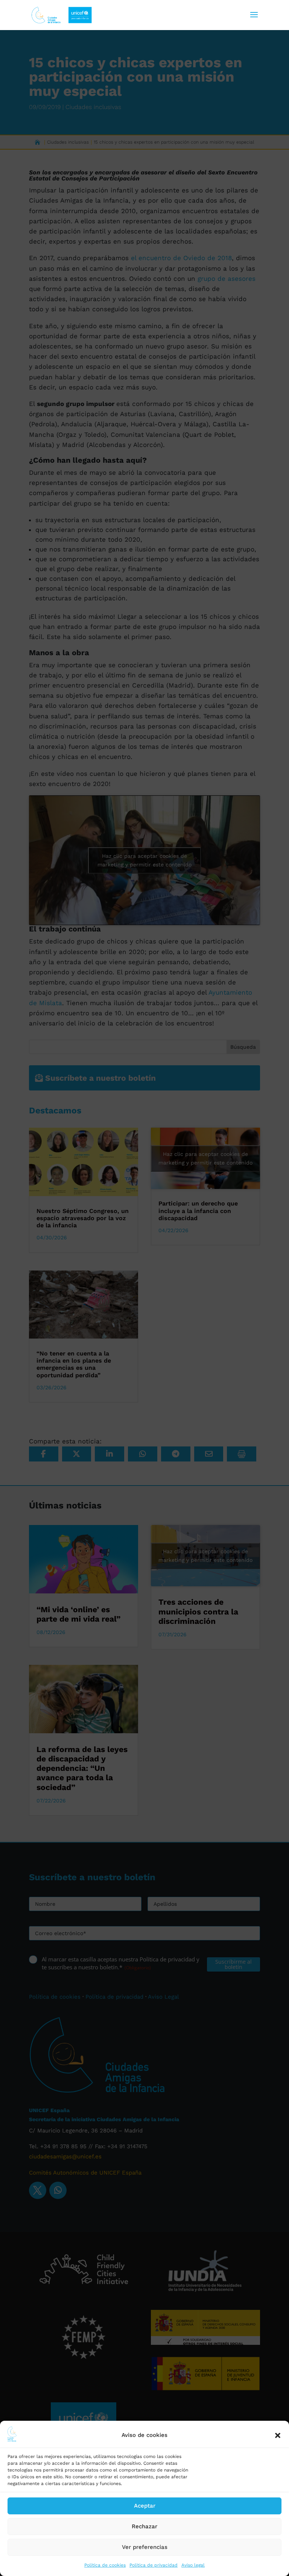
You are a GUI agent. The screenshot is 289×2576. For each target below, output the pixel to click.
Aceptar (145, 2506)
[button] (278, 2435)
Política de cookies (105, 2565)
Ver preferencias (145, 2547)
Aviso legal (193, 2565)
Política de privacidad (154, 2565)
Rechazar (144, 2526)
